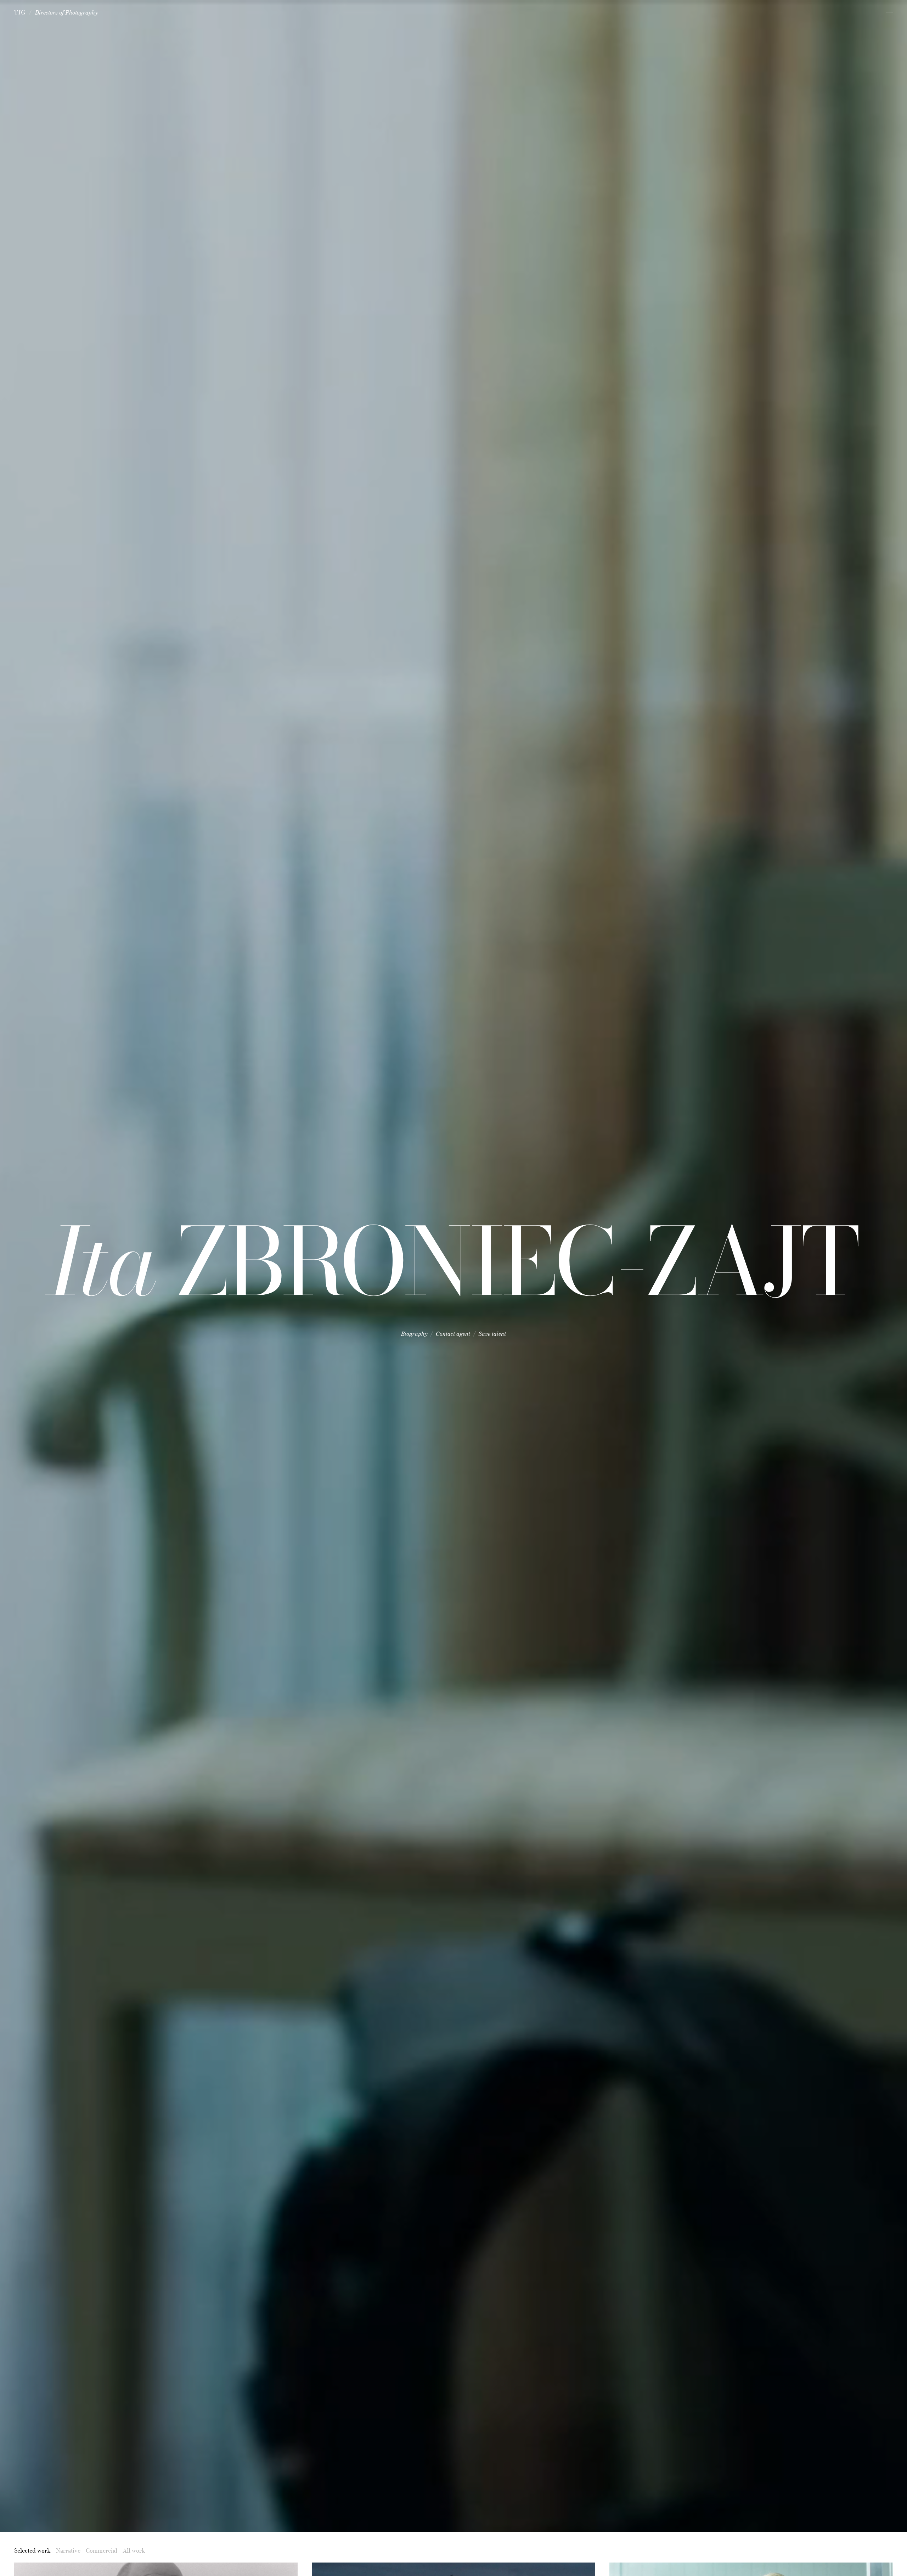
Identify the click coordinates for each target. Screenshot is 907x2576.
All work (134, 2550)
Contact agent (453, 1334)
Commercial (102, 2550)
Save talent (492, 1334)
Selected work (32, 2550)
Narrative (68, 2550)
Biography (414, 1334)
